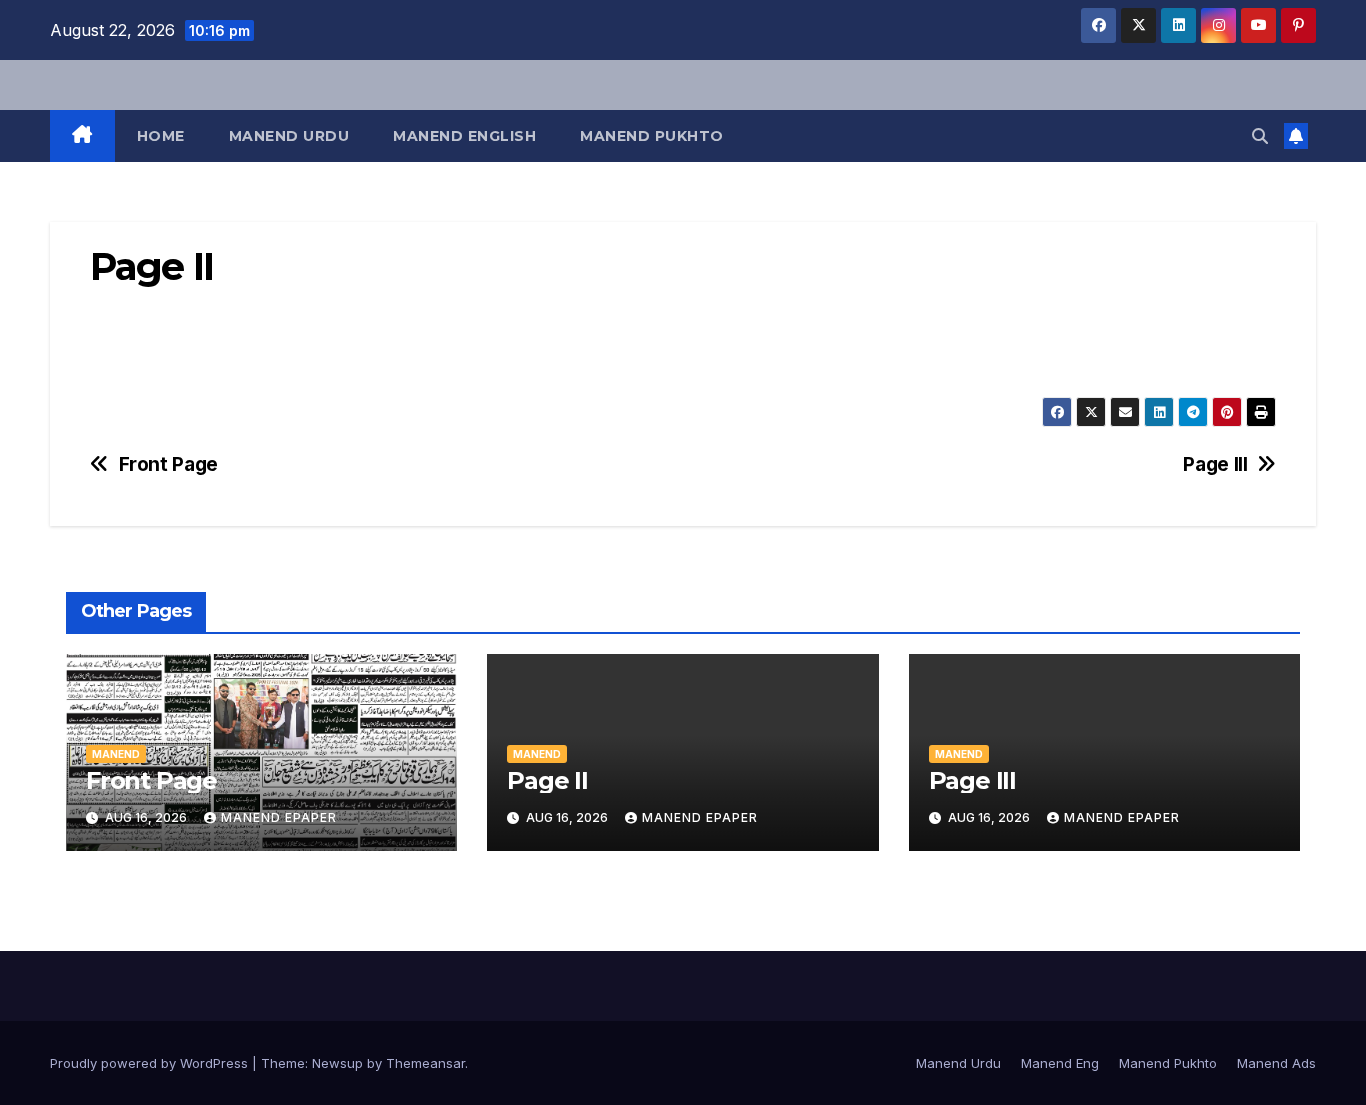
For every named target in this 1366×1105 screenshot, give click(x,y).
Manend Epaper (279, 817)
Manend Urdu (289, 136)
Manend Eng (1060, 1063)
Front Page (168, 464)
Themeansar (425, 1063)
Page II (547, 780)
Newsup (337, 1063)
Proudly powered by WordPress (151, 1063)
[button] (1260, 136)
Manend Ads (1276, 1063)
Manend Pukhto (652, 136)
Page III (1215, 464)
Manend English (464, 136)
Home (161, 136)
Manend (116, 754)
